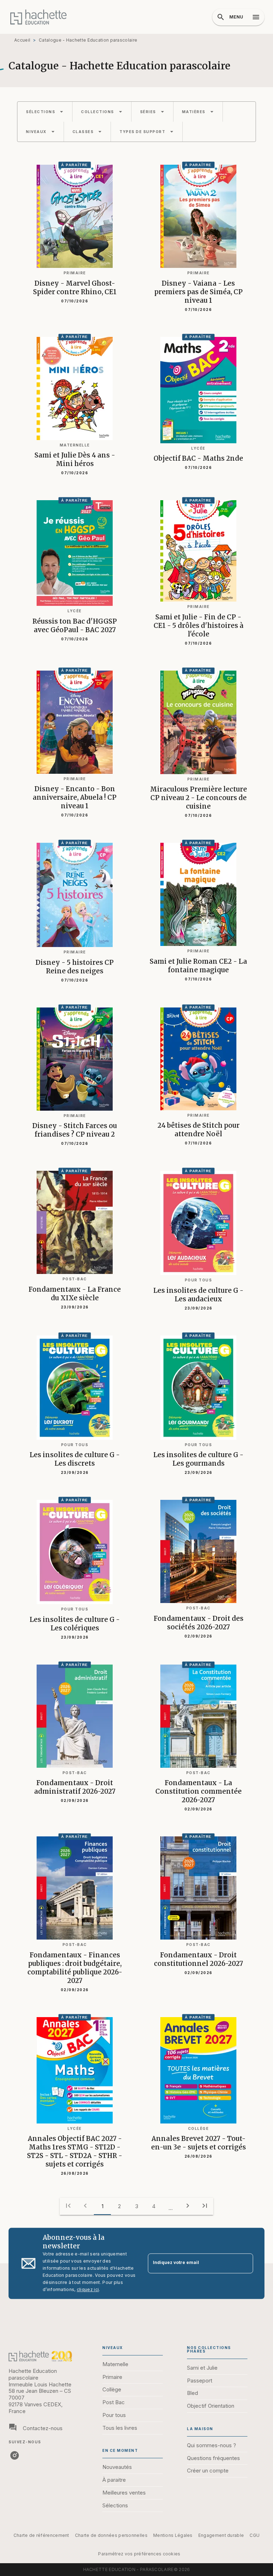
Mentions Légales (173, 2535)
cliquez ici (88, 2289)
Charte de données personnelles (111, 2535)
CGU (255, 2535)
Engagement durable (221, 2535)
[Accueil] (38, 17)
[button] (45, 112)
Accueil (22, 40)
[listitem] (15, 2455)
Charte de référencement (41, 2535)
